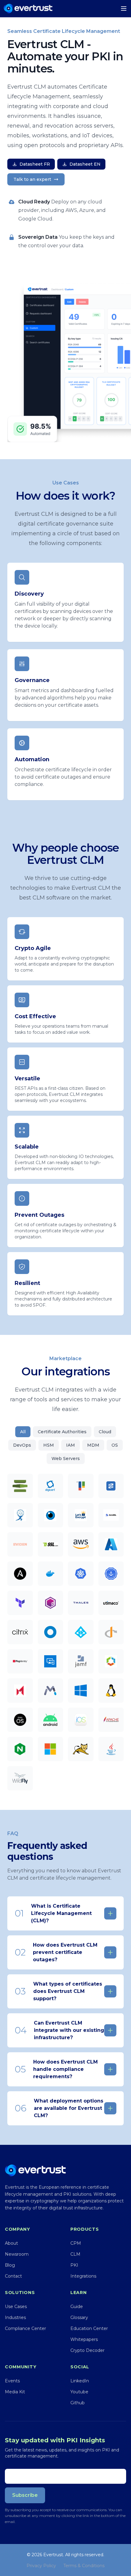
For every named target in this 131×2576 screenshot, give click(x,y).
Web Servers (66, 1459)
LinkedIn (80, 2381)
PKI (74, 2265)
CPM (76, 2243)
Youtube (79, 2392)
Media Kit (15, 2392)
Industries (15, 2317)
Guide (77, 2307)
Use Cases (16, 2307)
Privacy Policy (41, 2566)
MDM (93, 1445)
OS (115, 1445)
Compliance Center (25, 2328)
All (23, 1432)
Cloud (105, 1432)
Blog (10, 2265)
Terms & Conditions (84, 2566)
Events (12, 2381)
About (11, 2243)
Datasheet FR (35, 164)
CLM (75, 2254)
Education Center (89, 2328)
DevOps (22, 1445)
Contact (13, 2276)
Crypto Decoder (87, 2350)
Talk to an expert (32, 179)
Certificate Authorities (62, 1432)
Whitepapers (84, 2339)
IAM (71, 1445)
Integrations (83, 2276)
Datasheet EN (85, 164)
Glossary (79, 2317)
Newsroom (17, 2254)
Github (78, 2403)
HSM (49, 1445)
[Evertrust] (28, 9)
